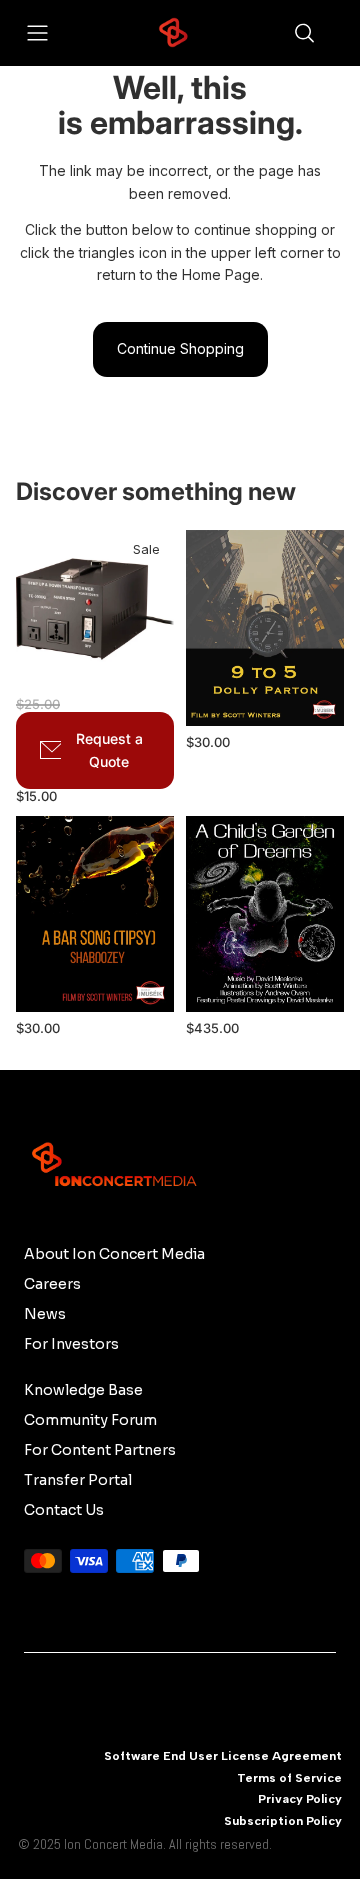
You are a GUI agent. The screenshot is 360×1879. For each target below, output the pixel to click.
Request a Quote (109, 749)
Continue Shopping (180, 348)
